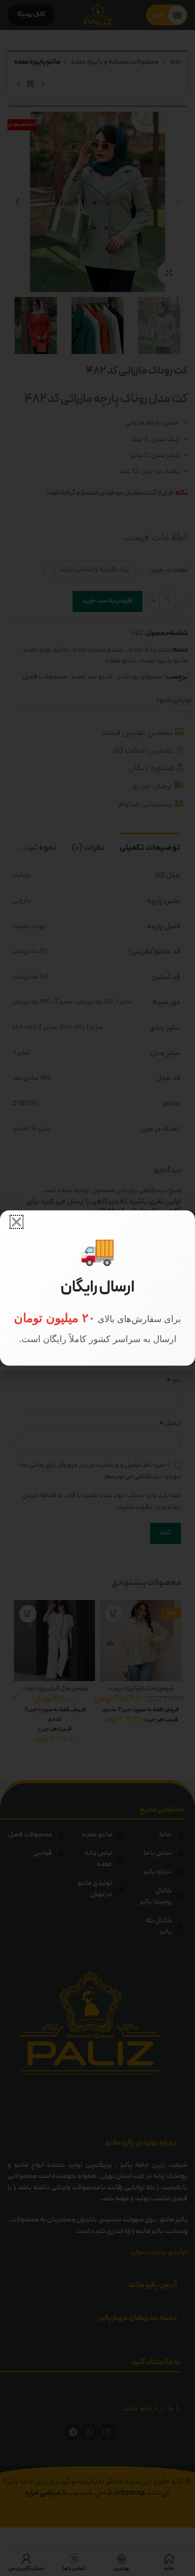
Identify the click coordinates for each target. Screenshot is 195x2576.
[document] (97, 1288)
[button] (16, 1222)
